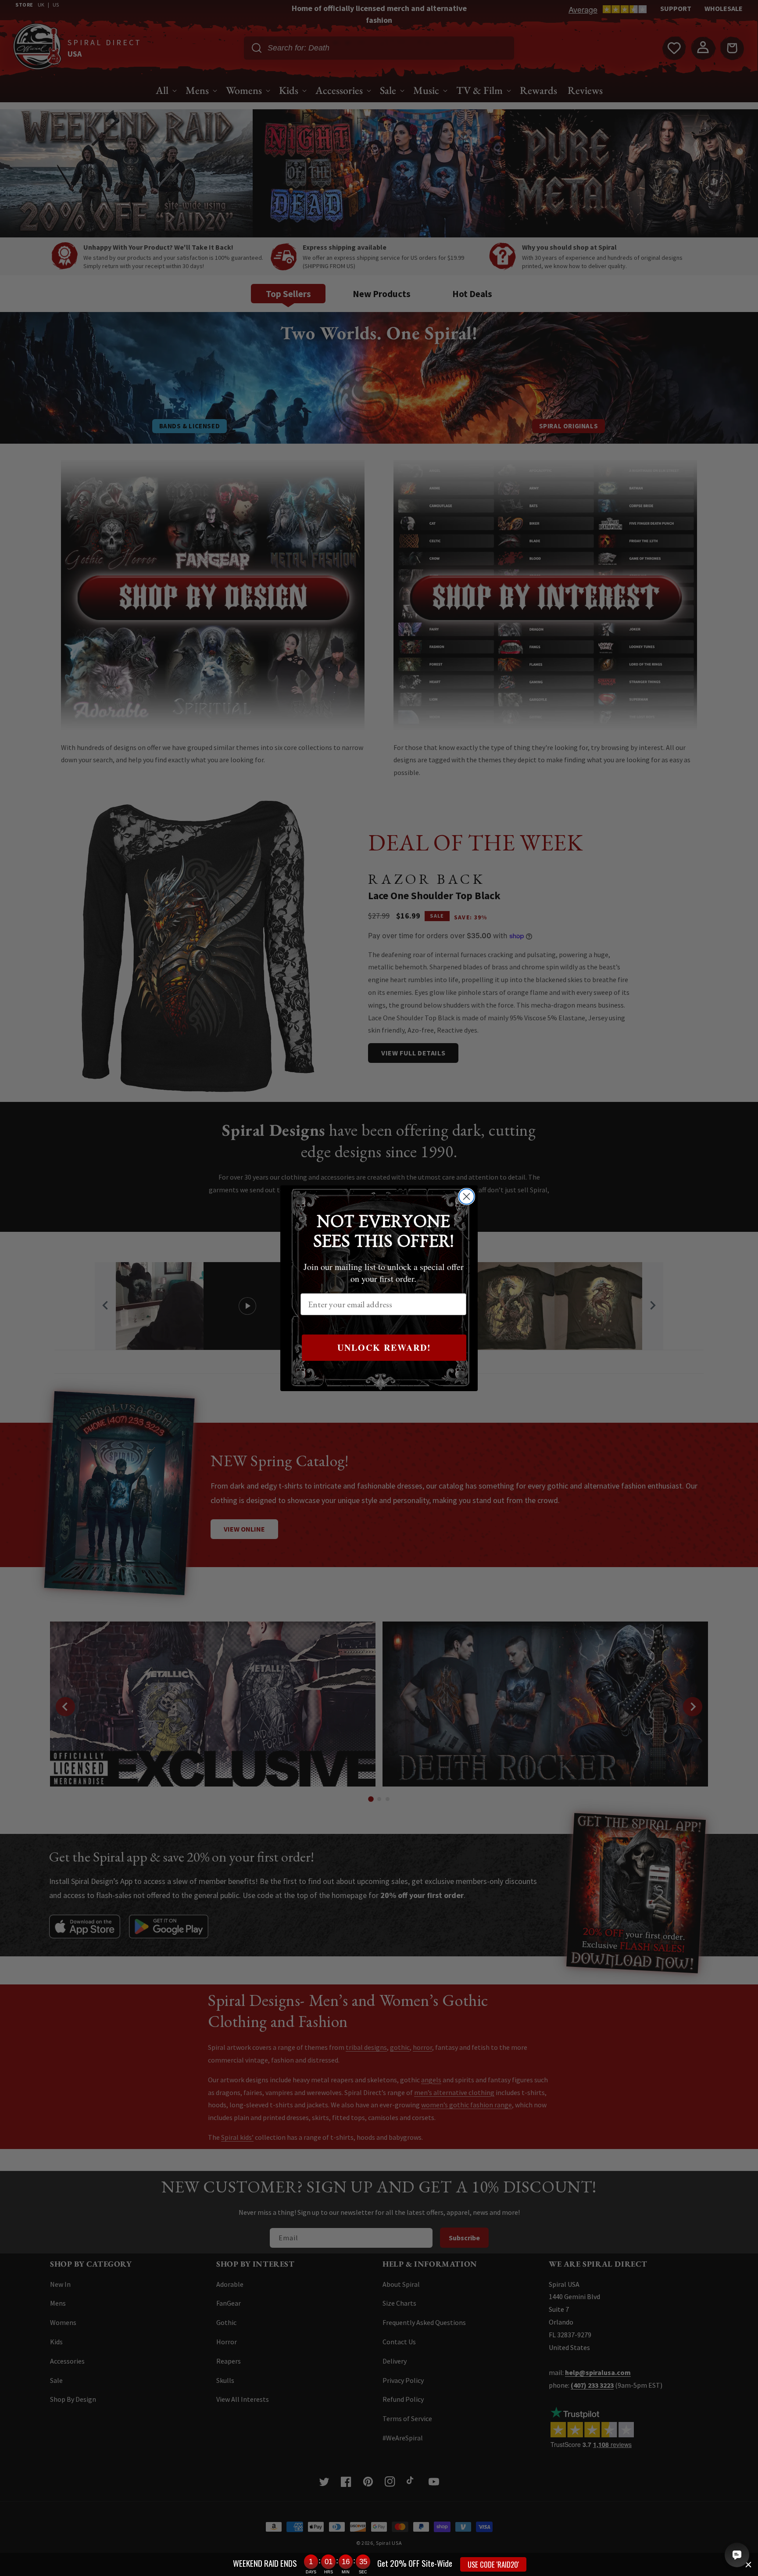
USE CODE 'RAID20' (493, 2564)
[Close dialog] (467, 1197)
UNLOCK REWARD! (384, 1347)
